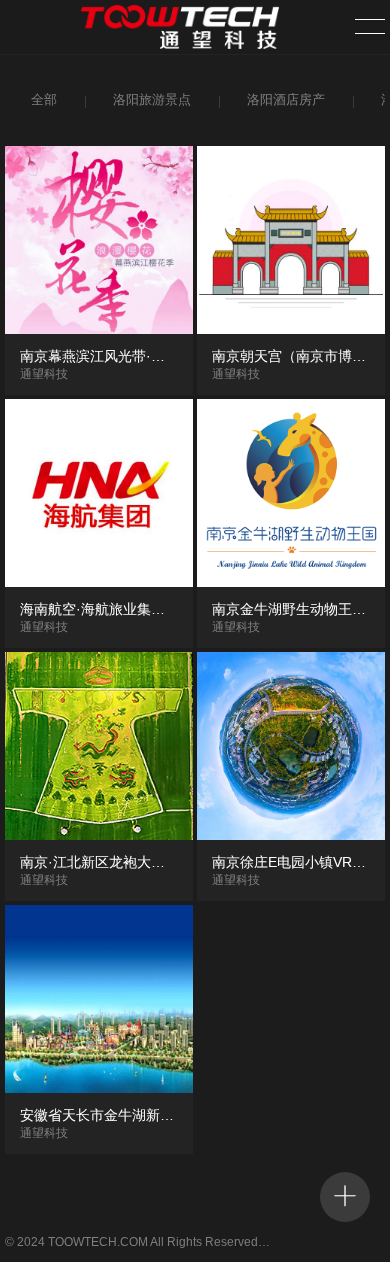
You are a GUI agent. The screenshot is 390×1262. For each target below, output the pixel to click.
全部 (44, 99)
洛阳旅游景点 (152, 99)
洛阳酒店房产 (286, 99)
